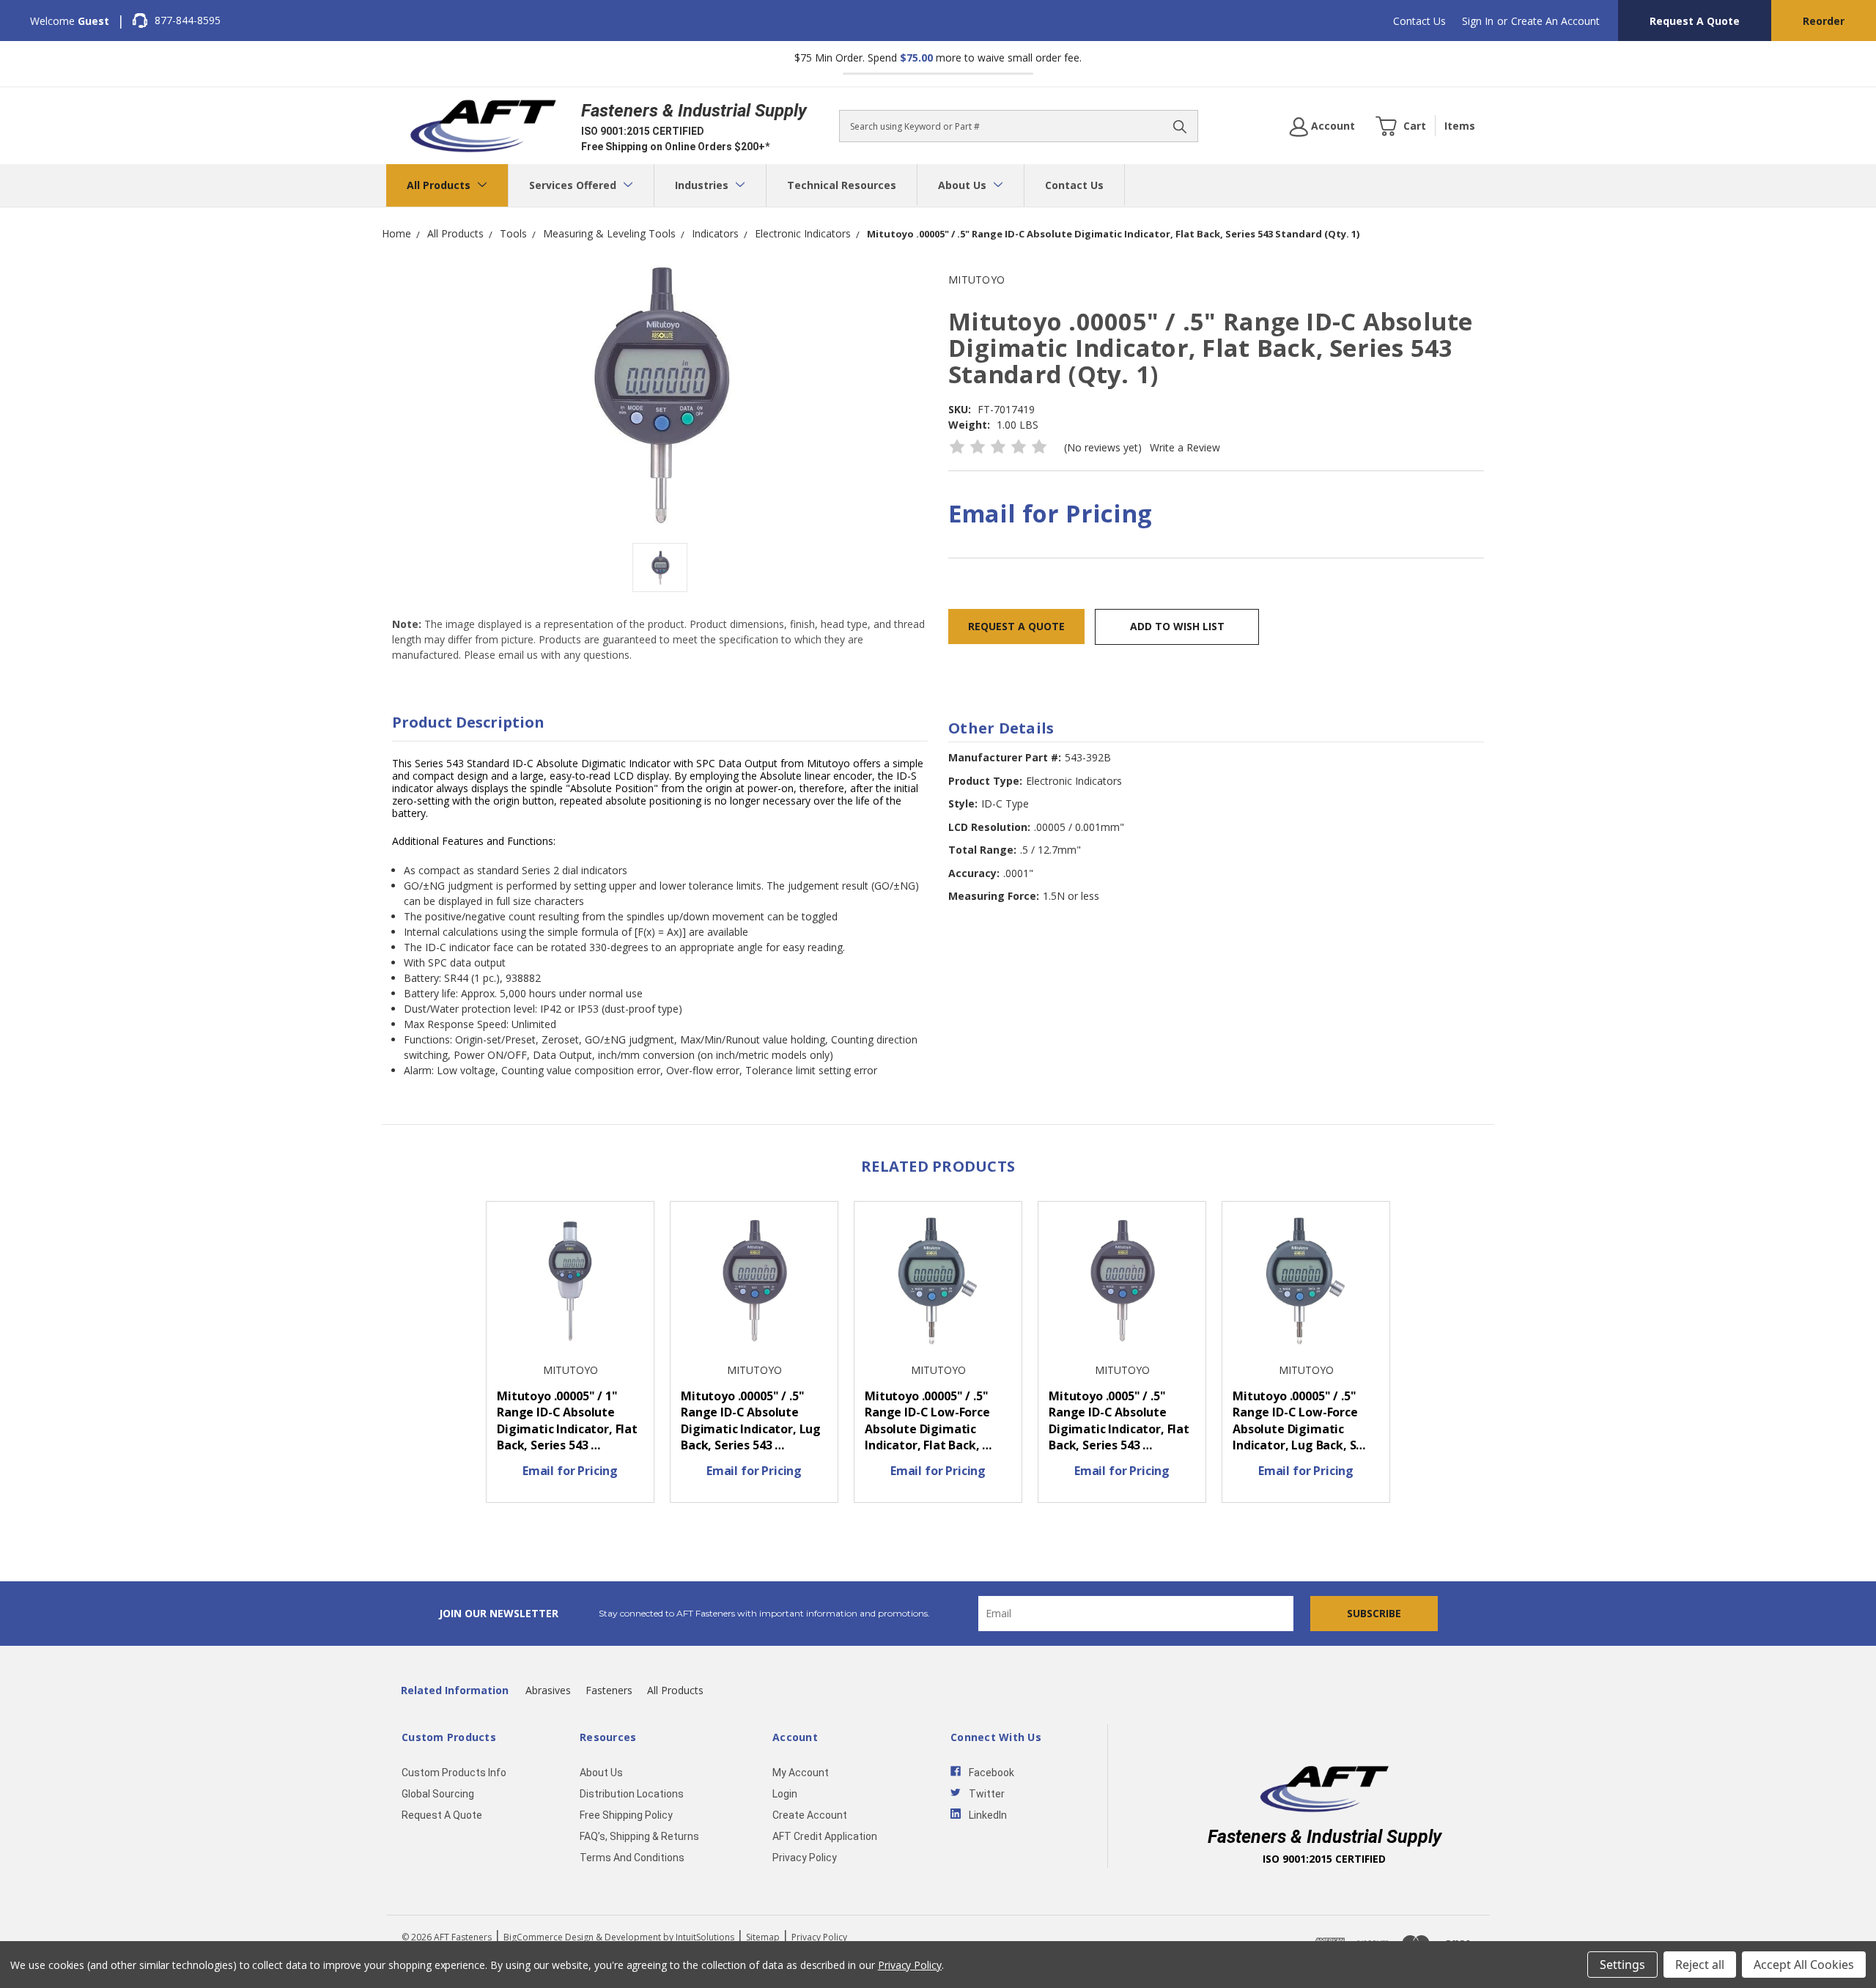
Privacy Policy (805, 1858)
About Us (964, 185)
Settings (1622, 1965)
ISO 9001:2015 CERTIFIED (643, 131)
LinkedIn (988, 1815)
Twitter (987, 1794)
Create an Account (1555, 21)
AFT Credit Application (825, 1836)
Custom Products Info (454, 1773)
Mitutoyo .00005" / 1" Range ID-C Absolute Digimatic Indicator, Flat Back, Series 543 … (567, 1421)
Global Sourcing (438, 1794)
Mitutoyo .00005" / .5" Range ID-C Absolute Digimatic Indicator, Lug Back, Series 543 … (751, 1421)
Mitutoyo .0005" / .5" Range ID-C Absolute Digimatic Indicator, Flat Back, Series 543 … (1119, 1421)
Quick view (570, 1283)
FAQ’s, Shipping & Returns (639, 1836)
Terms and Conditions (632, 1858)
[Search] (1180, 126)
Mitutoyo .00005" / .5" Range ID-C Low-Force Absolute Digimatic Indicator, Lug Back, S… (1299, 1421)
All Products (440, 185)
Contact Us (1419, 21)
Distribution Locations (632, 1794)
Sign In (1478, 21)
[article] (570, 1356)
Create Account (810, 1815)
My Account (801, 1773)
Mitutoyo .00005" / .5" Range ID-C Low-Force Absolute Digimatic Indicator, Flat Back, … (928, 1421)
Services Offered (574, 185)
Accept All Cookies (1804, 1965)
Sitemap (763, 1937)
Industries (703, 185)
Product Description (468, 722)
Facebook (991, 1773)
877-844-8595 (188, 20)
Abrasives (548, 1690)
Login (785, 1794)
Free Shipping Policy (626, 1815)
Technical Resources (842, 185)
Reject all (1700, 1965)
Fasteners (609, 1690)
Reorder (1824, 21)
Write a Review (1185, 447)
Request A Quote (1695, 21)
